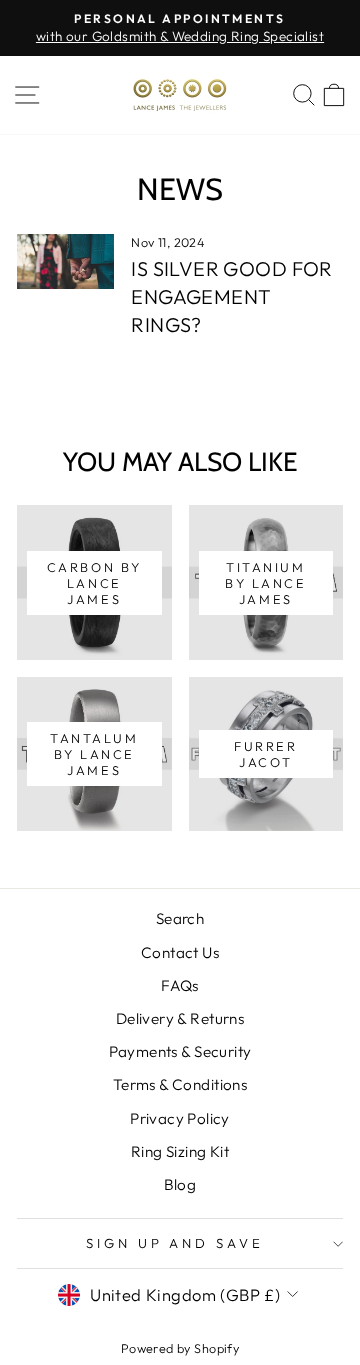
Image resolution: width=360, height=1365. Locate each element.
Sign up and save (175, 1243)
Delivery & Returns (180, 1018)
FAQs (180, 985)
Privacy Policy (180, 1118)
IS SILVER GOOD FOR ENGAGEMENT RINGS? (231, 296)
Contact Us (180, 952)
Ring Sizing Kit (180, 1151)
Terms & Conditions (180, 1084)
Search (180, 918)
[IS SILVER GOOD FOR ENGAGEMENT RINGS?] (65, 261)
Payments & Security (180, 1051)
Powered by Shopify (180, 1348)
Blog (180, 1184)
